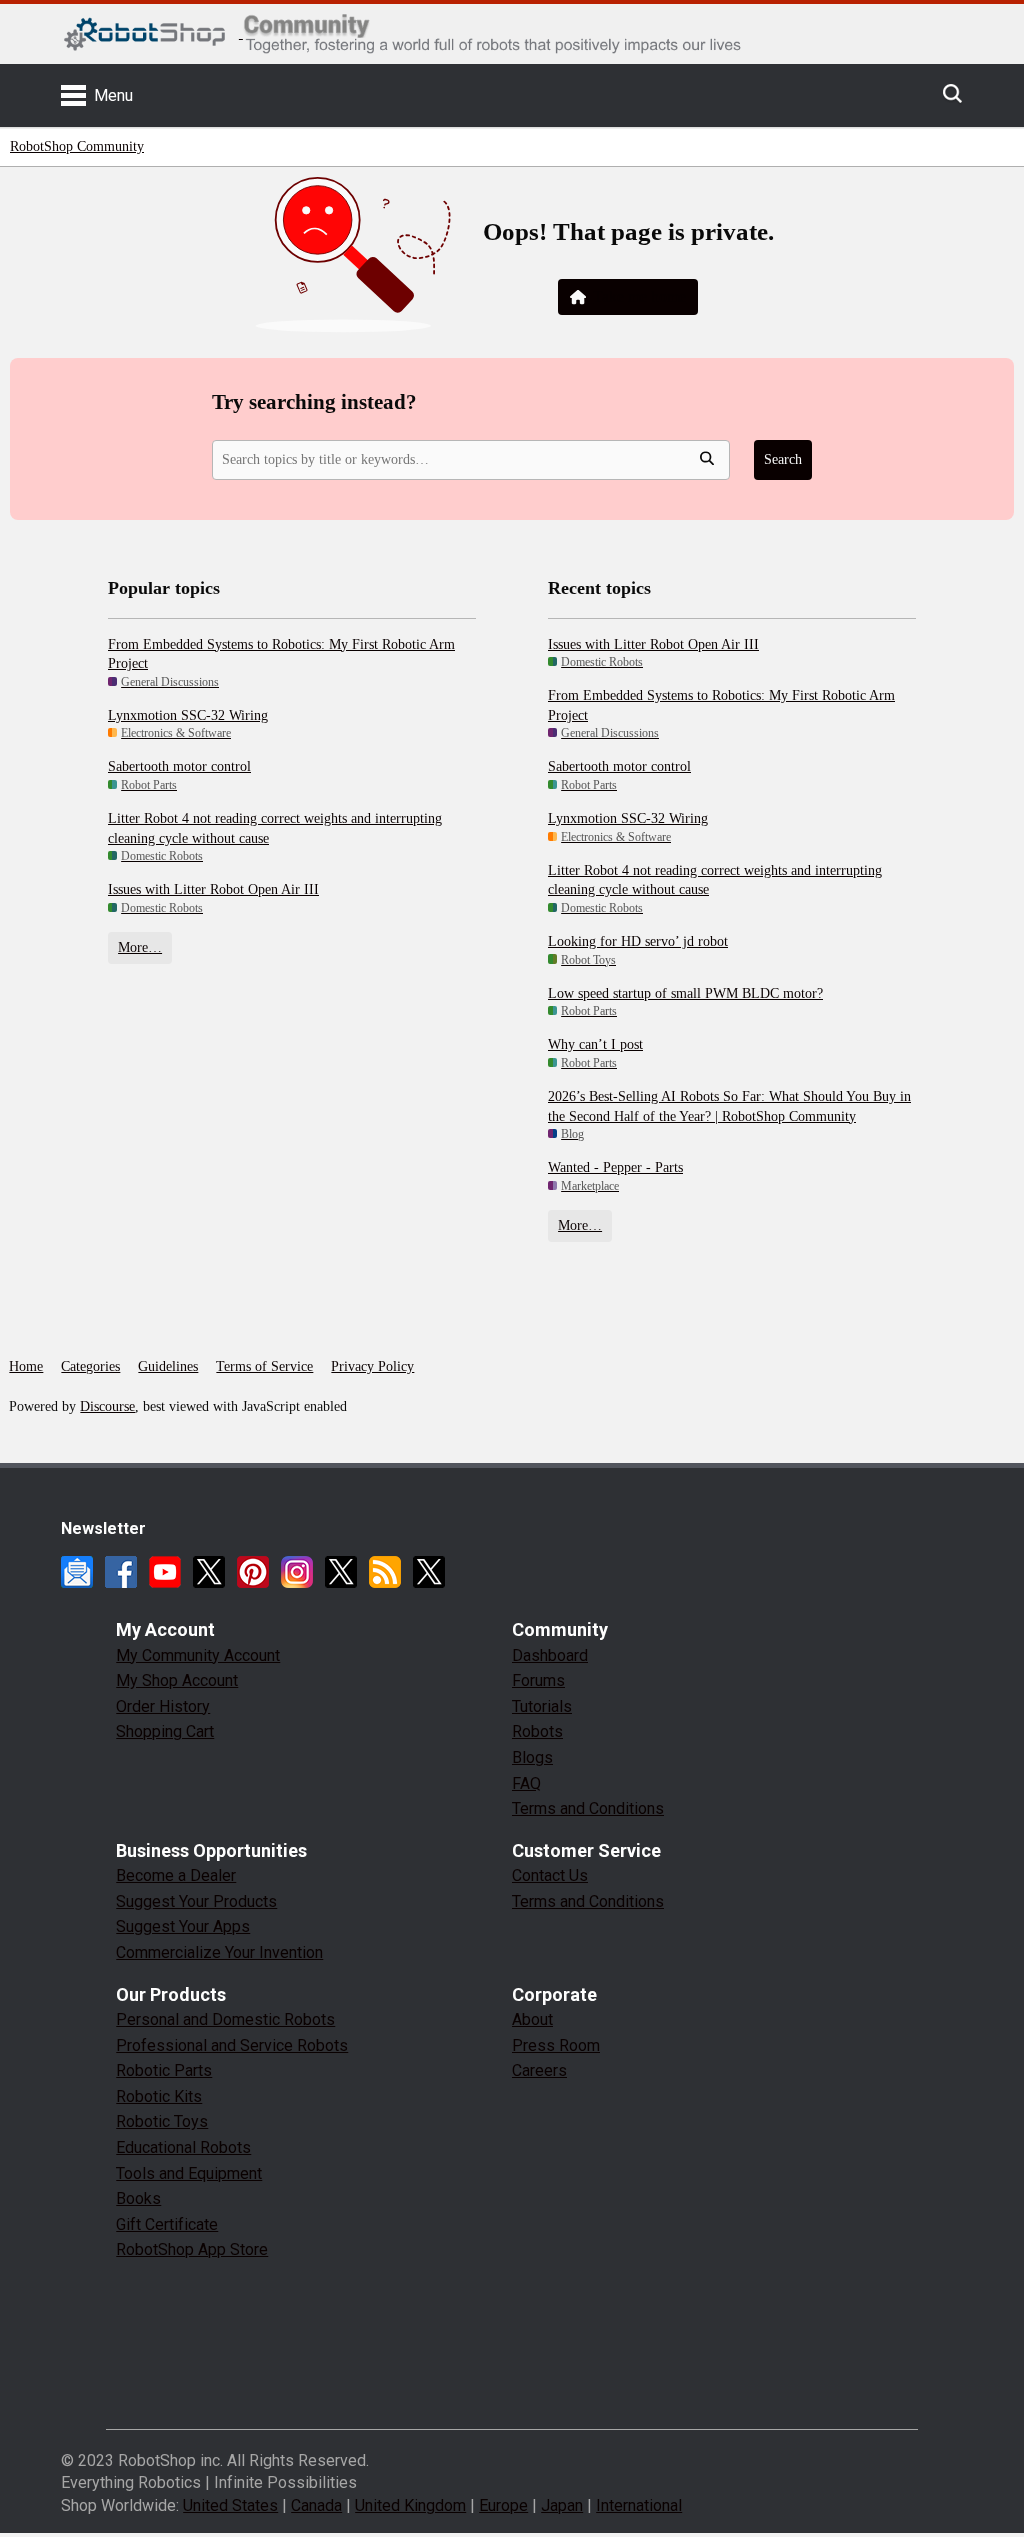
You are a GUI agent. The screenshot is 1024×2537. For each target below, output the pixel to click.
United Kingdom (410, 2505)
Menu (113, 95)
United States (230, 2505)
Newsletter (77, 1572)
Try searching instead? (314, 402)
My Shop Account (177, 1680)
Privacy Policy (372, 1366)
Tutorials (542, 1706)
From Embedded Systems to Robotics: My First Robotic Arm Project (281, 654)
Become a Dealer (176, 1875)
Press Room (556, 2045)
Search (783, 459)
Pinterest (253, 1572)
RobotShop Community (77, 146)
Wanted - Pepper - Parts (615, 1167)
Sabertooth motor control (179, 766)
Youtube (165, 1572)
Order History (163, 1706)
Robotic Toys (162, 2121)
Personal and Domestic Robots (225, 2019)
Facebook (121, 1572)
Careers (539, 2070)
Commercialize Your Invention (219, 1952)
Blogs (532, 1757)
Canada (316, 2505)
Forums (538, 1680)
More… (140, 947)
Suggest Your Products (196, 1901)
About (532, 2019)
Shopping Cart (165, 1731)
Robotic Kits (159, 2096)
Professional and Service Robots (232, 2045)
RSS (385, 1572)
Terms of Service (264, 1366)
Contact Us (550, 1875)
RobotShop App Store (192, 2249)
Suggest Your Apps (183, 1926)
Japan (562, 2505)
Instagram (297, 1572)
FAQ (526, 1783)
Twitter (209, 1572)
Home (26, 1366)
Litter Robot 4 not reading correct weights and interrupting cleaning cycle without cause (275, 828)
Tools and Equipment (189, 2173)
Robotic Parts (164, 2070)
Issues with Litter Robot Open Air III (213, 889)
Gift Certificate (167, 2224)
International (639, 2505)
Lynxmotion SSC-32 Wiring (188, 715)
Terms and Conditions (588, 1808)
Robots (537, 1731)
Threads (341, 1572)
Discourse (107, 1406)
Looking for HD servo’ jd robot (638, 941)
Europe (503, 2505)
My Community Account (198, 1655)
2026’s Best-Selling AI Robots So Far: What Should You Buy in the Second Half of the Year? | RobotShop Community (729, 1106)
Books (138, 2198)
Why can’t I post (595, 1044)
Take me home (639, 296)
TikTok (429, 1572)
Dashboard (550, 1655)
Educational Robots (183, 2147)
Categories (90, 1366)
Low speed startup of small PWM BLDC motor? (685, 993)
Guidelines (168, 1366)
